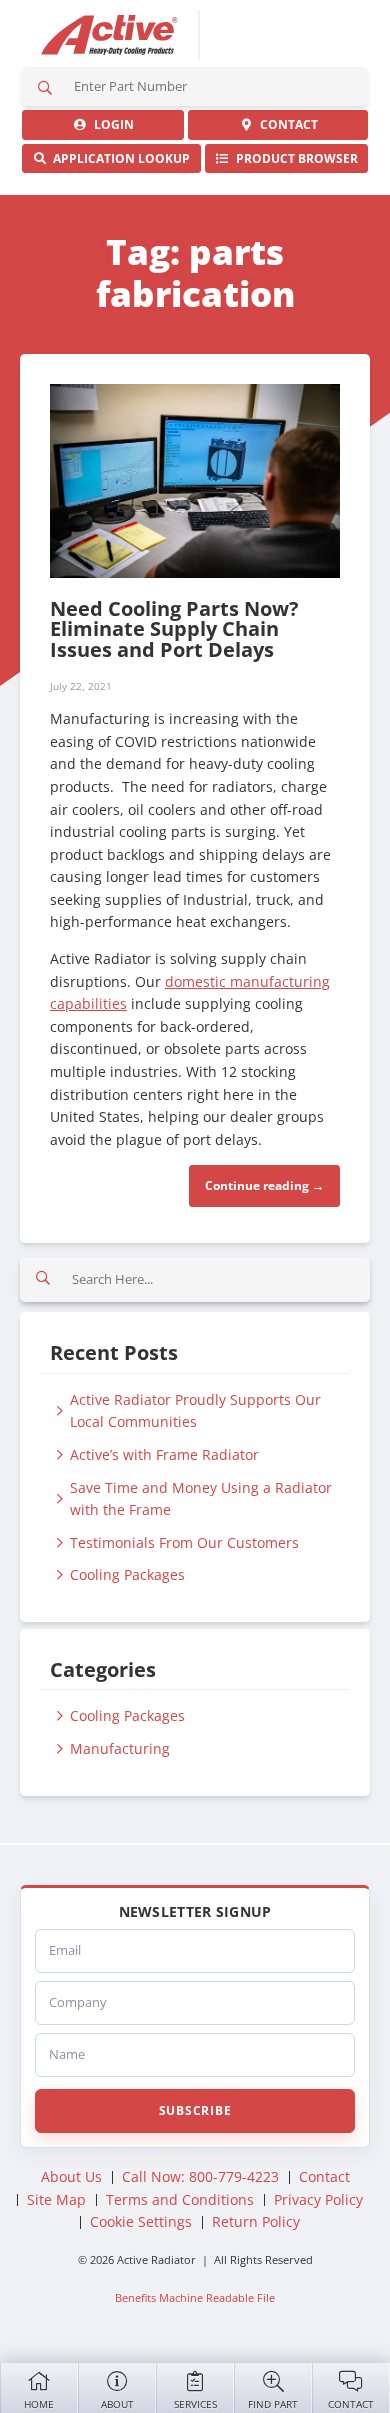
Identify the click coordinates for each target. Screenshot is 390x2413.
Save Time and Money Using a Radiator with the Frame (201, 1499)
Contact (351, 2404)
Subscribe (195, 2110)
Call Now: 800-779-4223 (200, 2176)
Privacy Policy (318, 2199)
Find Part (273, 2404)
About (117, 2404)
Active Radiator (110, 35)
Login (111, 124)
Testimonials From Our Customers (184, 1542)
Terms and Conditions (180, 2199)
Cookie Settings (141, 2221)
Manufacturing (120, 1748)
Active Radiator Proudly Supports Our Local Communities (195, 1411)
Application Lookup (118, 158)
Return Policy (256, 2221)
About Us (71, 2176)
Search (45, 86)
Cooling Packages (127, 1574)
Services (195, 2404)
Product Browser (294, 158)
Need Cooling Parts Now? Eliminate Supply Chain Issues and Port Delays (174, 628)
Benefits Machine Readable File (195, 2297)
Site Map (56, 2199)
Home (39, 2404)
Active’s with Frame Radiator (164, 1454)
